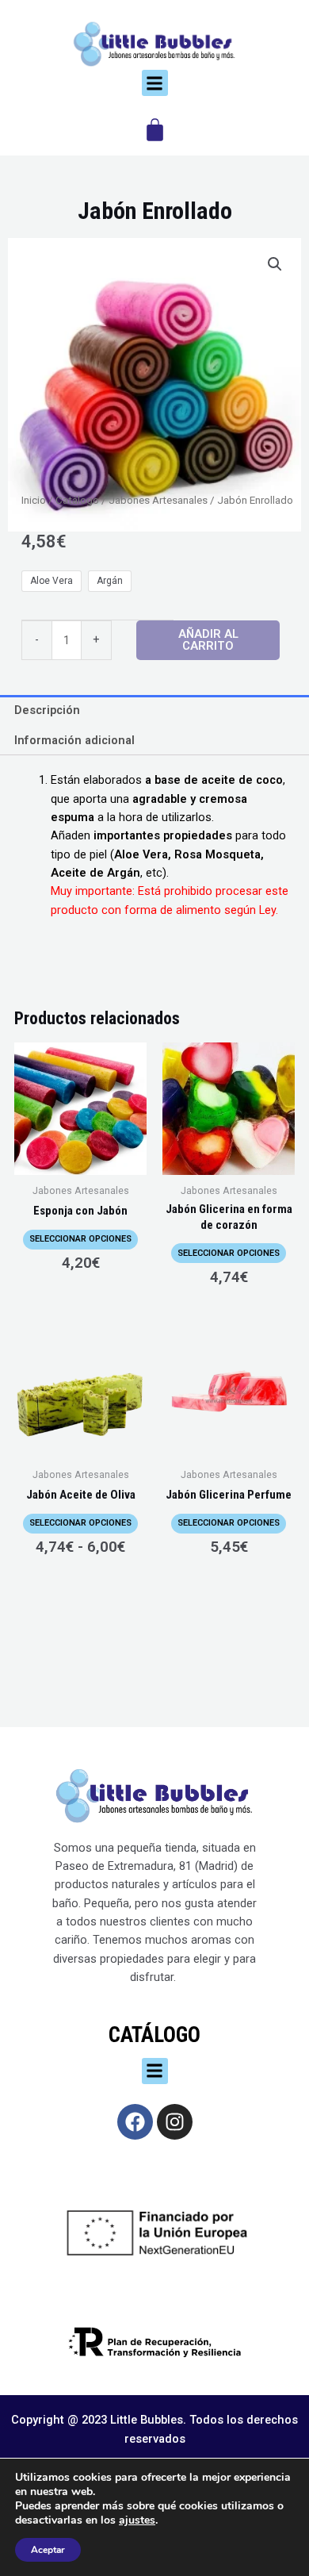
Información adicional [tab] (74, 740)
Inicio (34, 500)
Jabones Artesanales (158, 500)
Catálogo (77, 500)
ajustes (137, 2520)
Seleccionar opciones (80, 1239)
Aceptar (48, 2550)
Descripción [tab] (47, 710)
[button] (155, 83)
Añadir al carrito (208, 640)
